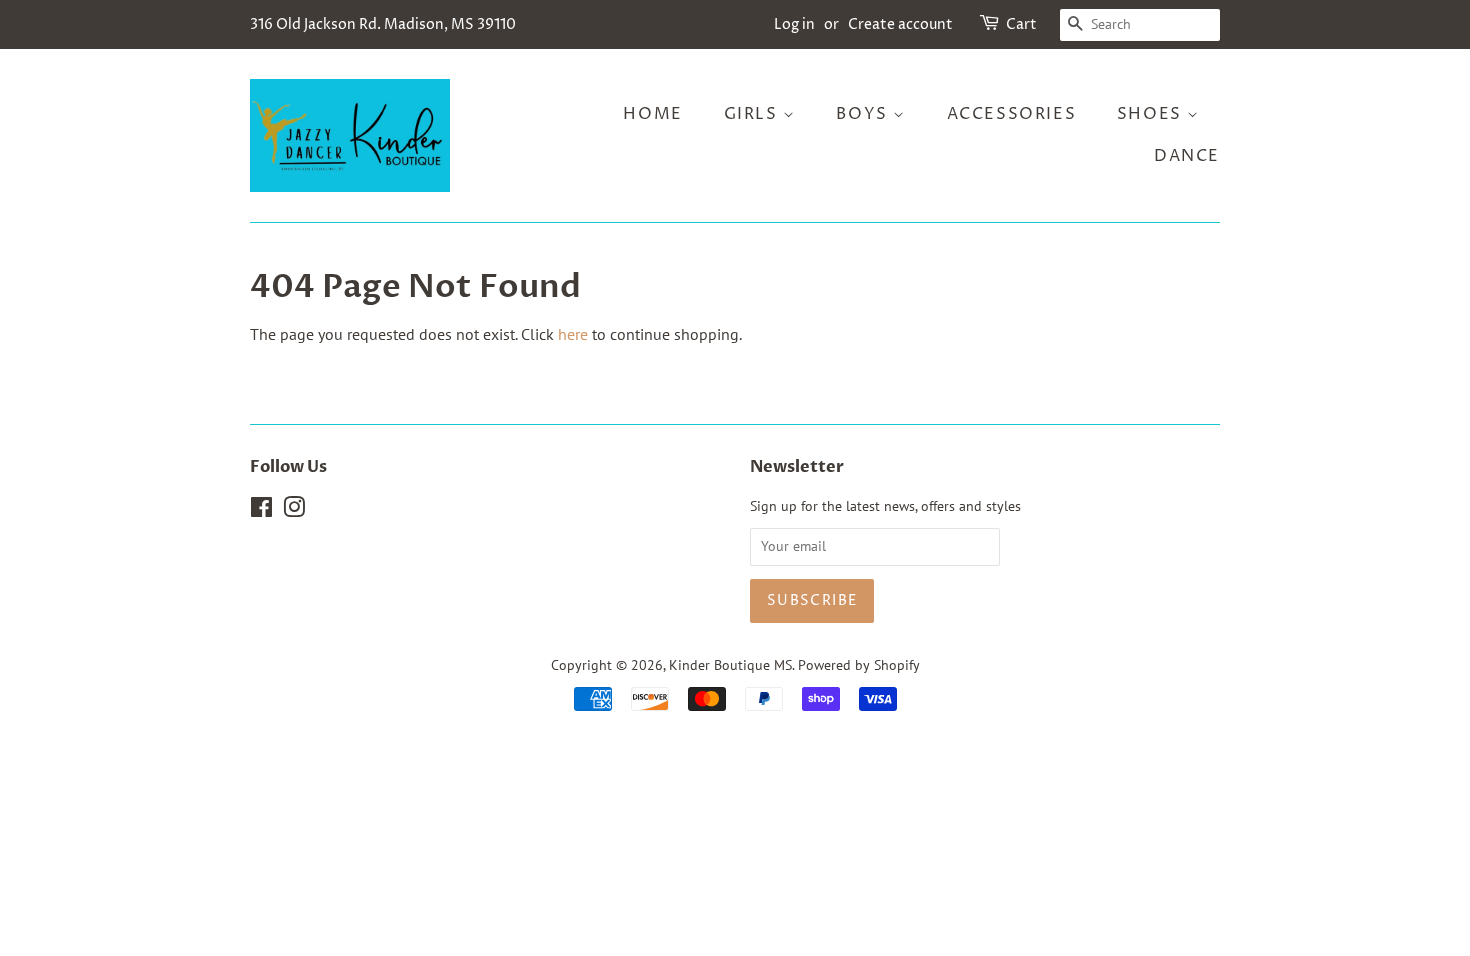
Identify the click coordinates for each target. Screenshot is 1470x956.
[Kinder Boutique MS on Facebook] (261, 511)
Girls (754, 114)
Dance (1187, 156)
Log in (794, 24)
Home (652, 114)
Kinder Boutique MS (730, 665)
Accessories (1012, 114)
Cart (1021, 24)
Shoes (1152, 114)
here (573, 334)
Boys (864, 114)
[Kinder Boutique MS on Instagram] (294, 511)
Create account (900, 24)
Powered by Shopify (859, 665)
